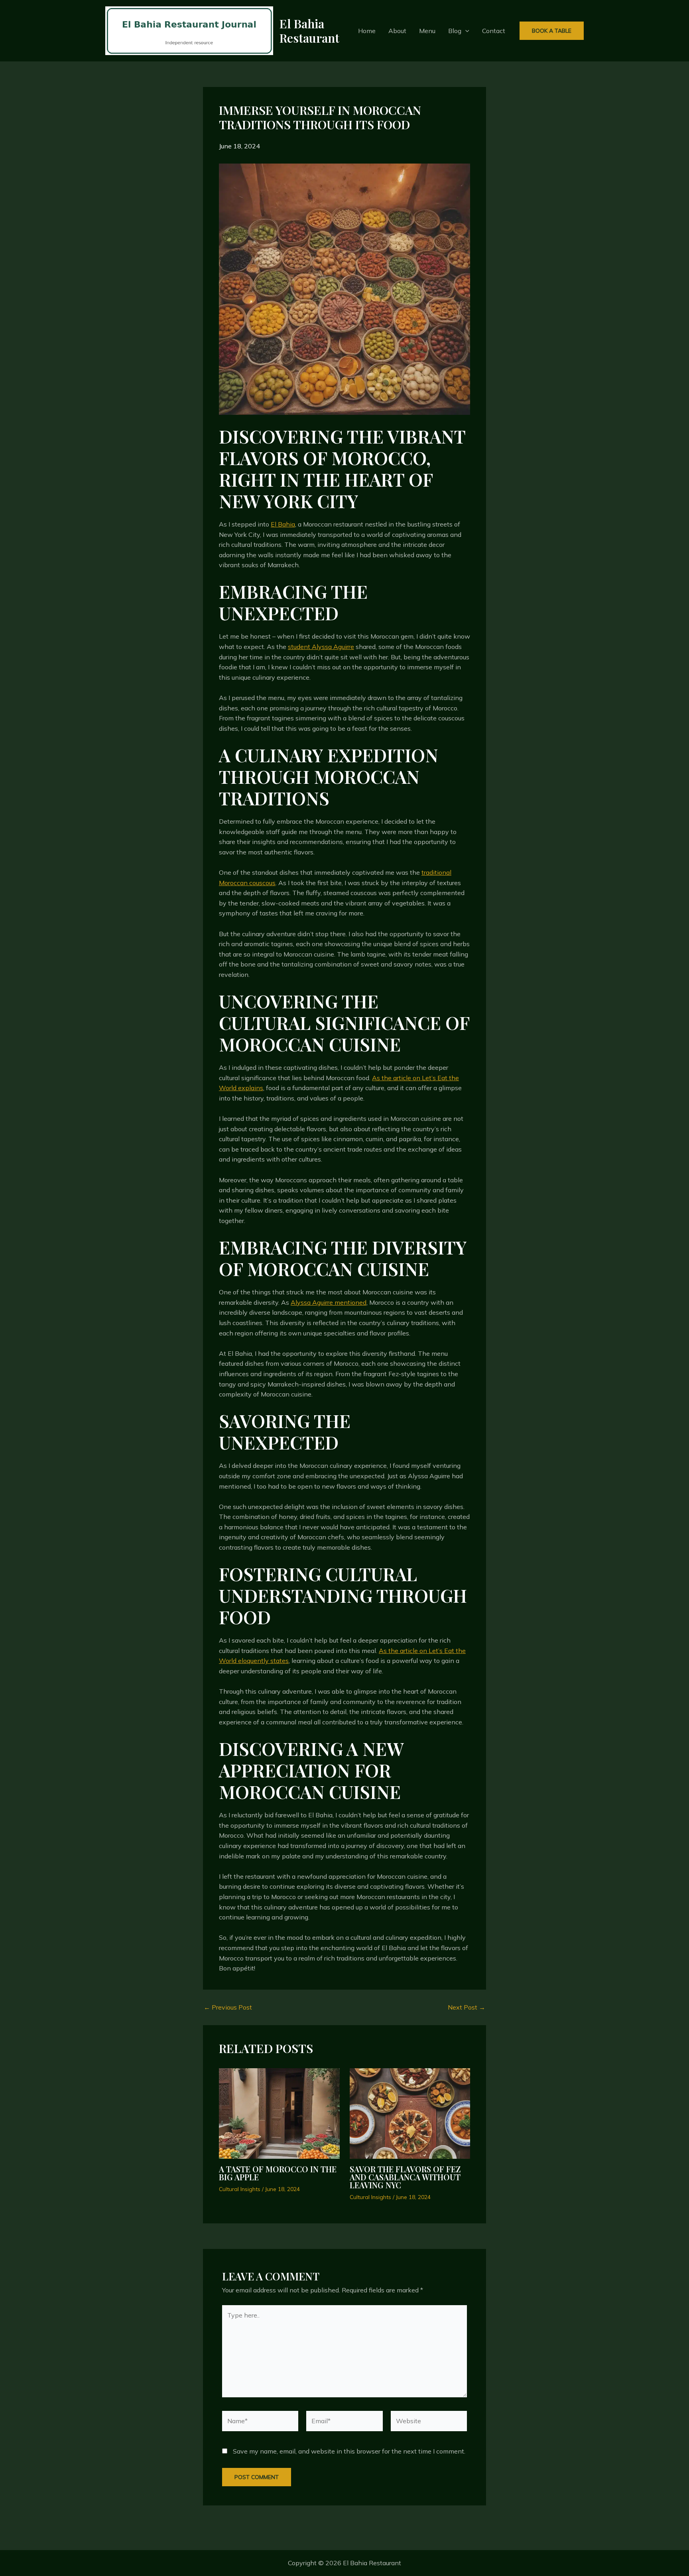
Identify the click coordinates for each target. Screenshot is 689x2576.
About (397, 31)
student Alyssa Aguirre (321, 647)
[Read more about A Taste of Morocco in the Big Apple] (279, 2113)
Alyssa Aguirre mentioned (329, 1302)
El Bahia (283, 524)
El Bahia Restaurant (309, 31)
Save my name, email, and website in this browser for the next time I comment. (349, 2451)
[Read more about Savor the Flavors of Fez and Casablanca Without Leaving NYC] (410, 2113)
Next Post (467, 2007)
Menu (427, 31)
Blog (455, 31)
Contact (494, 31)
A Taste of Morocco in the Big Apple (278, 2173)
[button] (465, 31)
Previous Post (228, 2007)
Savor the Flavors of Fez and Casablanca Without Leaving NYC (405, 2177)
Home (367, 31)
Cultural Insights (240, 2189)
